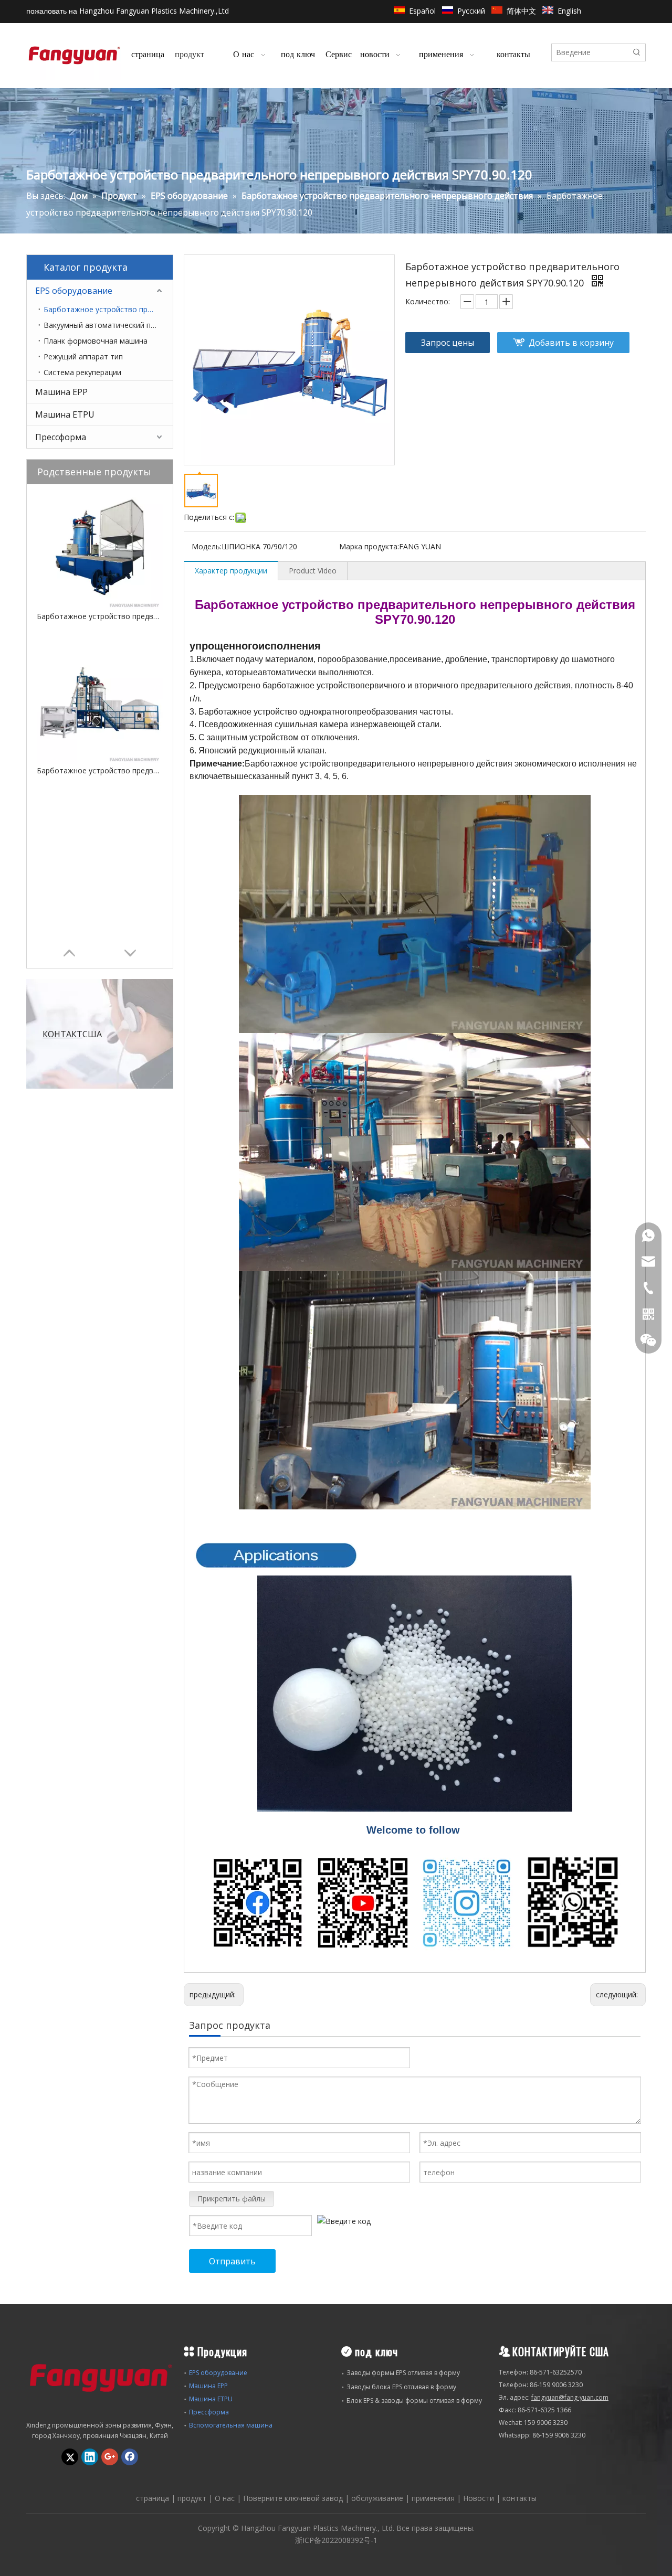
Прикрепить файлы (232, 2199)
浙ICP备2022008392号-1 (336, 2540)
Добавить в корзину (571, 343)
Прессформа (61, 437)
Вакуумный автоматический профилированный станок (108, 325)
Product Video (313, 571)
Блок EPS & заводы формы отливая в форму (414, 2401)
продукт (192, 2498)
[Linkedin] (90, 2457)
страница (153, 2498)
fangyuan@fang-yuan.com (570, 2397)
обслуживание (377, 2498)
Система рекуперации (82, 372)
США (72, 1034)
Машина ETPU (65, 414)
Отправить (232, 2261)
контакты (519, 2498)
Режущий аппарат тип (83, 356)
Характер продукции (231, 571)
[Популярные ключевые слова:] (637, 52)
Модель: (207, 546)
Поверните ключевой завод (293, 2498)
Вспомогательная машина (231, 2425)
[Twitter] (70, 2457)
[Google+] (110, 2457)
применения (433, 2498)
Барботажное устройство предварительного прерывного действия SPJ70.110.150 (100, 616)
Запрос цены (448, 343)
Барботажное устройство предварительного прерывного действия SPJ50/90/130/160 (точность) (100, 770)
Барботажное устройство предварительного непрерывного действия (108, 309)
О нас (225, 2498)
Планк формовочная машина (96, 341)
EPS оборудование (74, 291)
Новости (479, 2498)
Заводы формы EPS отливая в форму (403, 2373)
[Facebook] (130, 2457)
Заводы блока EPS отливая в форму (401, 2387)
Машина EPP (61, 392)
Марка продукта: (369, 546)
